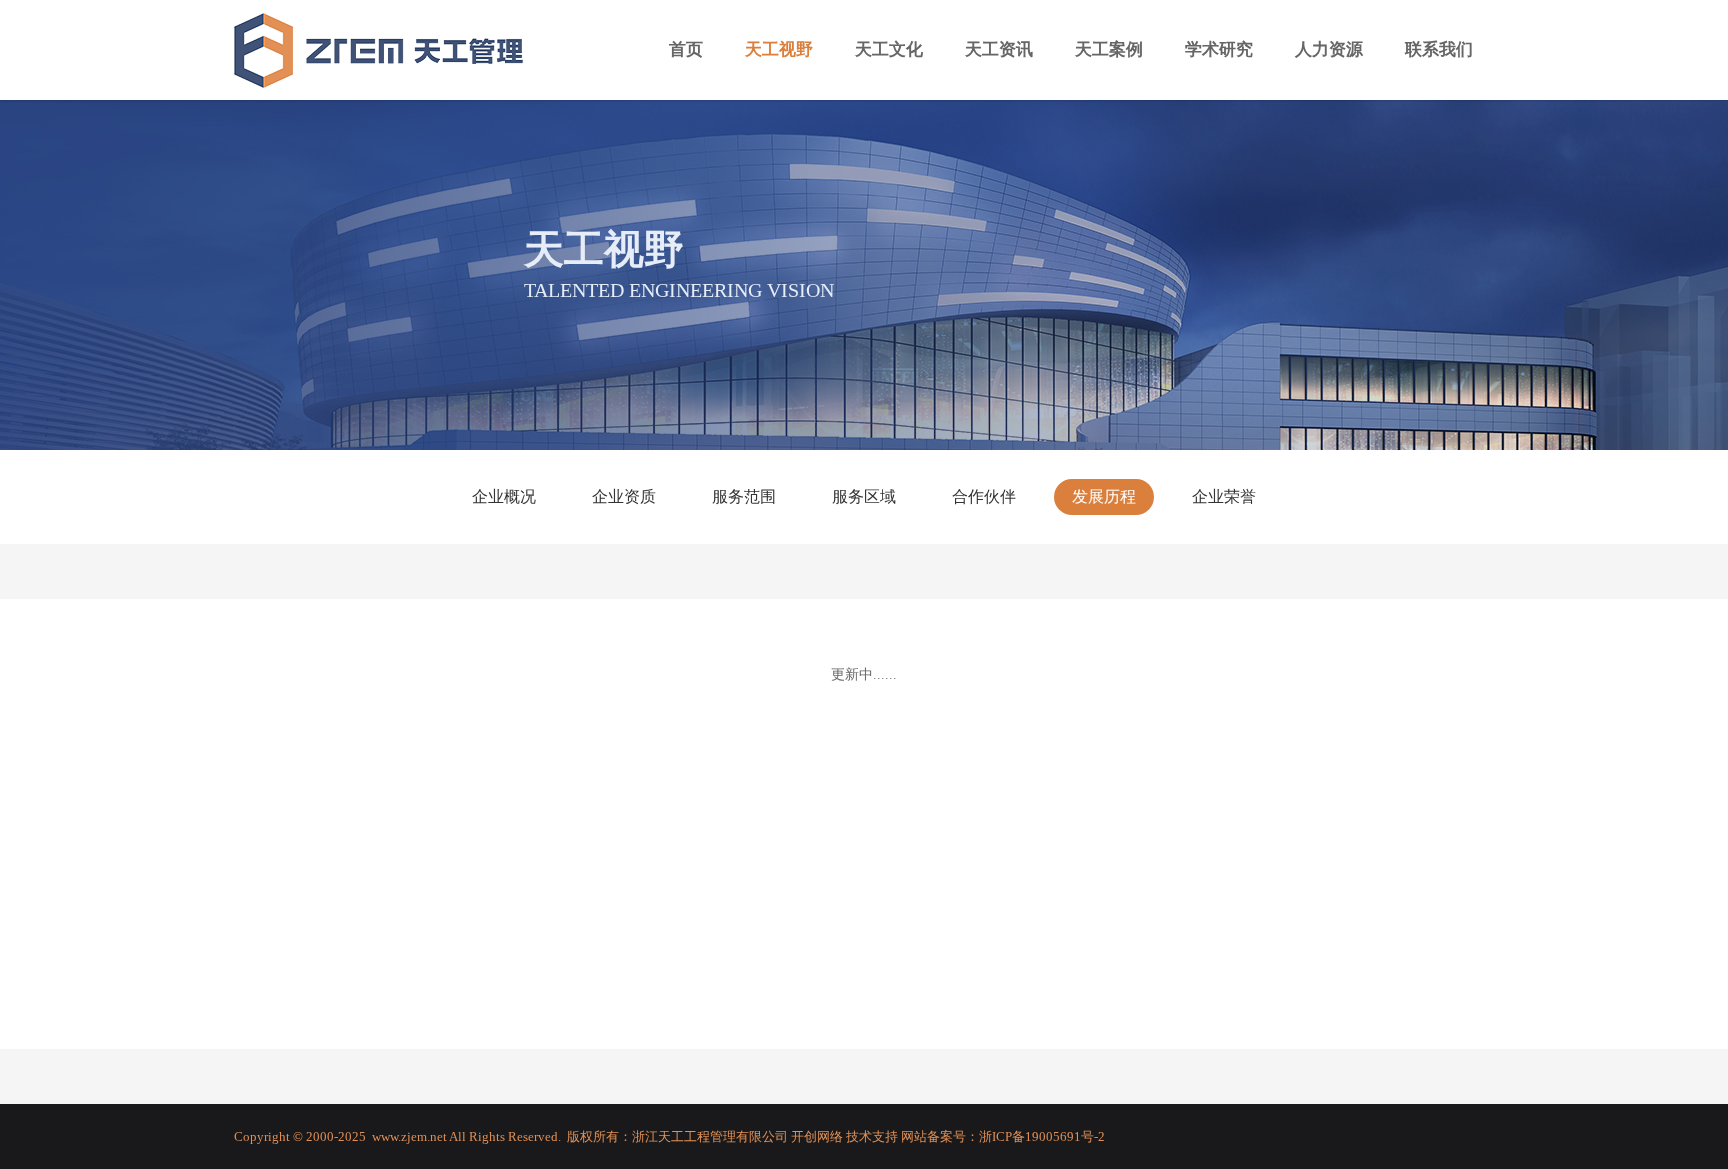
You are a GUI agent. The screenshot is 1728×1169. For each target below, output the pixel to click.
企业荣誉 (1224, 496)
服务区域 (864, 496)
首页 (686, 49)
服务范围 (744, 496)
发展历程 (1104, 496)
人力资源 (1329, 49)
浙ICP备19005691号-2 (1042, 1136)
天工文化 (889, 49)
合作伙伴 (984, 496)
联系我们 (1439, 49)
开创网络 (817, 1136)
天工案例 (1109, 49)
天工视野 (779, 49)
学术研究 (1219, 49)
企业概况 (504, 496)
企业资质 (624, 496)
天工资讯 (999, 49)
